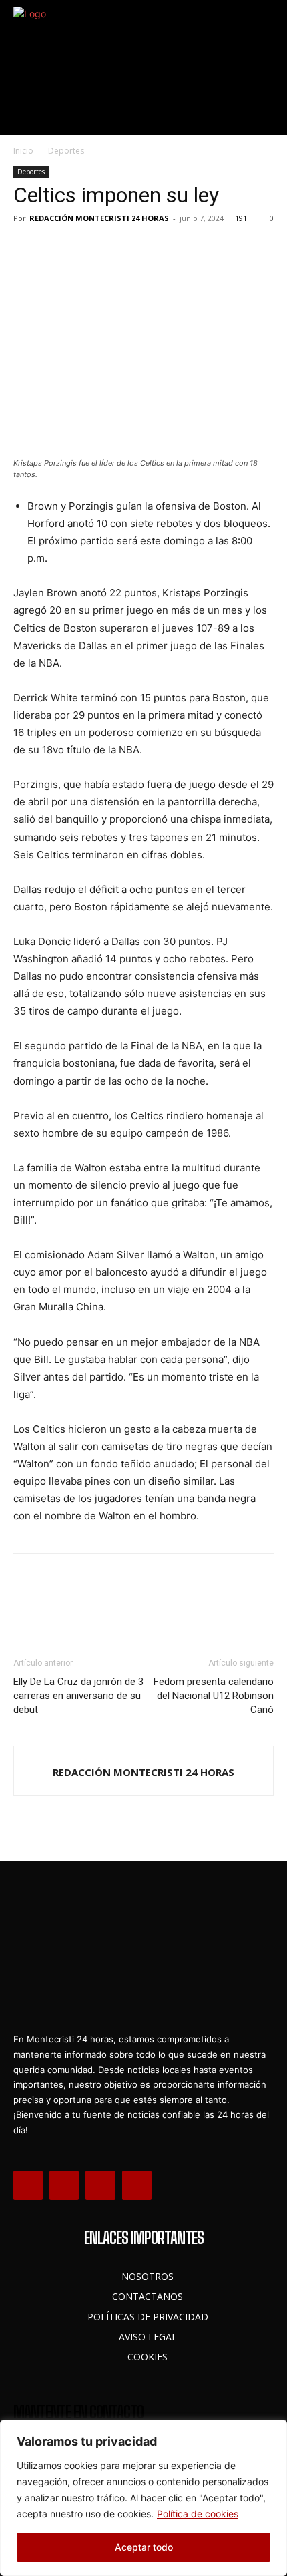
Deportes (66, 151)
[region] (143, 2498)
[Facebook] (27, 248)
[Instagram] (64, 2185)
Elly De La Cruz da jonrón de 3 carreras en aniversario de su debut (78, 1696)
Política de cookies (198, 2514)
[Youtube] (137, 2185)
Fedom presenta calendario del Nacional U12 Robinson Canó (214, 1696)
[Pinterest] (88, 248)
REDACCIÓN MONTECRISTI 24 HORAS (99, 218)
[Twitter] (57, 248)
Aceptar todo (144, 2547)
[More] (150, 248)
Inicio (23, 151)
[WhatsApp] (119, 248)
